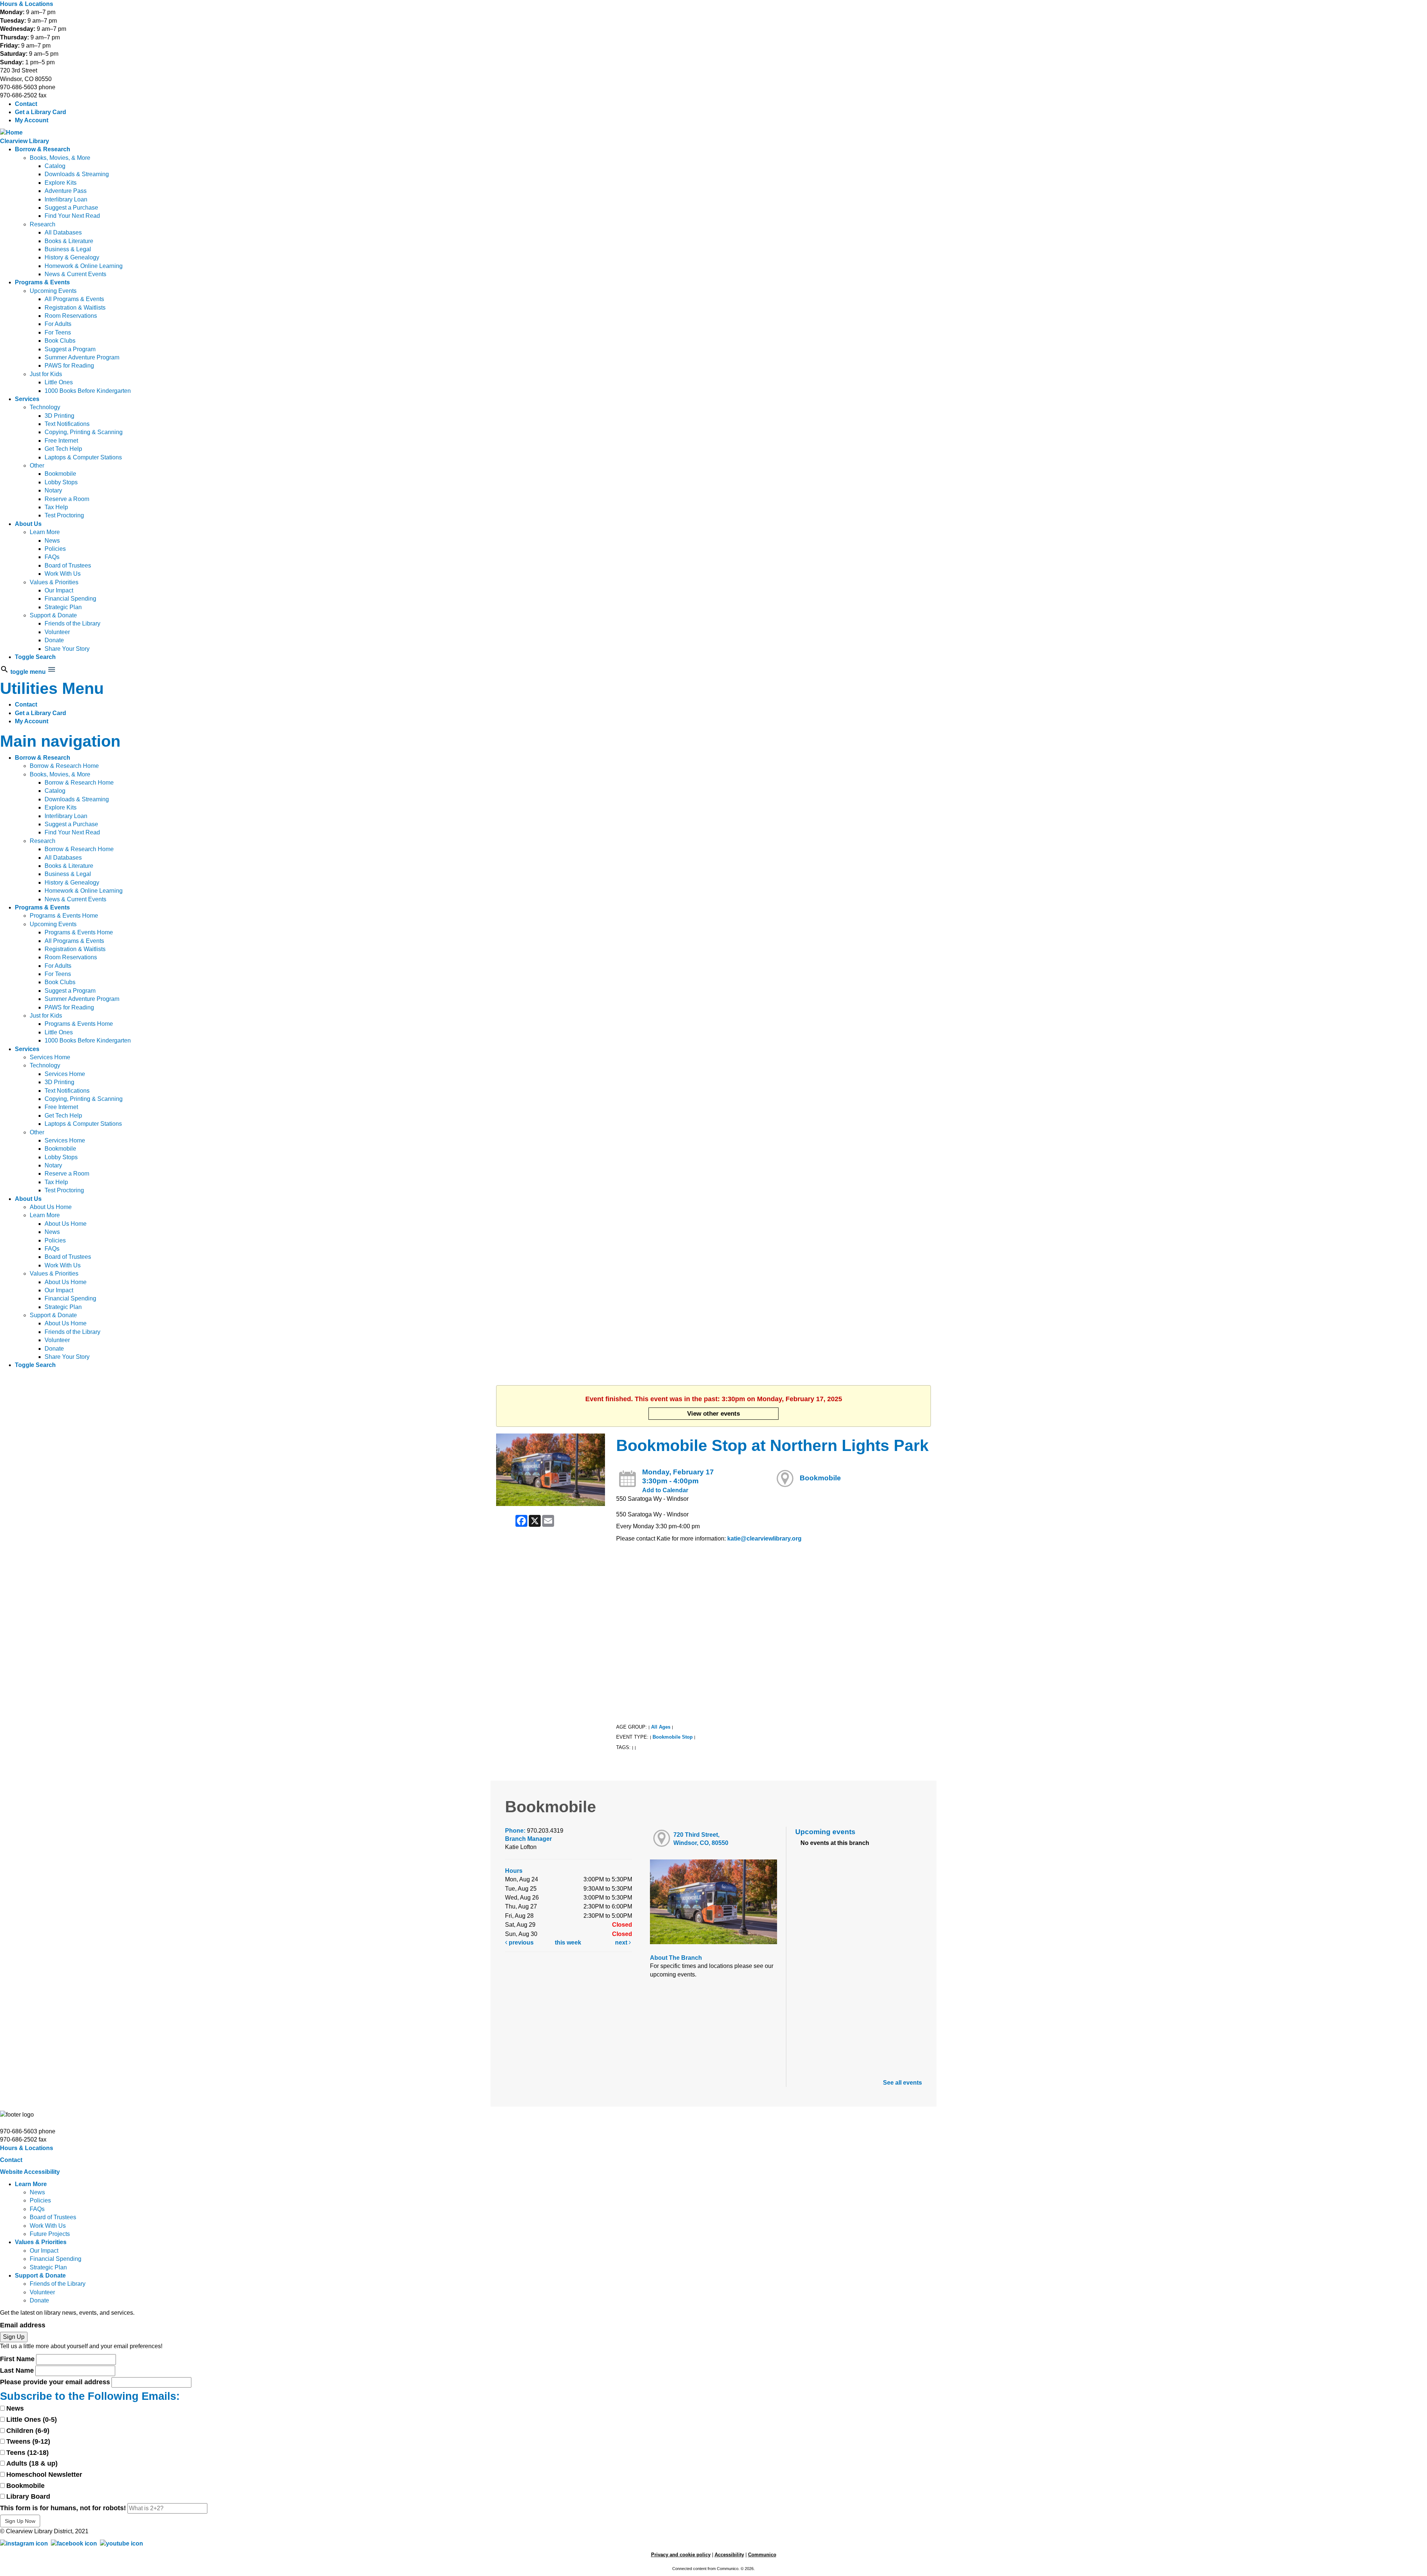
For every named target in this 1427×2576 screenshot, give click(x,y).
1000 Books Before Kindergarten (88, 391)
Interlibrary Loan (66, 199)
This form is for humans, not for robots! (63, 2508)
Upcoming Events (53, 291)
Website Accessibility (30, 2172)
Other (37, 466)
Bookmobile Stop (673, 1737)
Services (27, 399)
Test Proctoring (64, 515)
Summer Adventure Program (82, 357)
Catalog (55, 166)
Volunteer (57, 632)
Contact (26, 104)
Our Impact (59, 590)
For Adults (58, 324)
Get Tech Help (63, 449)
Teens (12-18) (27, 2453)
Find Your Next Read (72, 216)
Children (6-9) (28, 2431)
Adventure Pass (66, 191)
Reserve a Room (67, 499)
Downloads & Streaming (77, 174)
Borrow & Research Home (64, 766)
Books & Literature (69, 241)
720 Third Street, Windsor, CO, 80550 (701, 1839)
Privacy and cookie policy (681, 2555)
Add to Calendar (665, 1490)
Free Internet (61, 441)
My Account (32, 120)
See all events (902, 2083)
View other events (713, 1413)
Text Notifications (67, 424)
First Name (17, 2359)
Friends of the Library (72, 623)
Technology (45, 407)
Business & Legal (68, 249)
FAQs (52, 557)
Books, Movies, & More (60, 158)
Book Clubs (60, 341)
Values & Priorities (54, 582)
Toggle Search (35, 657)
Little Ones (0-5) (32, 2420)
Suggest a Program (70, 349)
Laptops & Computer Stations (83, 457)
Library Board (28, 2496)
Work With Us (63, 574)
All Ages (661, 1727)
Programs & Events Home (64, 916)
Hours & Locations (27, 4)
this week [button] (568, 1942)
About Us (28, 524)
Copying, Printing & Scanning (84, 432)
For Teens (58, 332)
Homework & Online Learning (84, 266)
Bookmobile (60, 474)
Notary (53, 490)
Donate (54, 640)
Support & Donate (53, 615)
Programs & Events (42, 282)
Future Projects (50, 2234)
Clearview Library (25, 141)
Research (43, 224)
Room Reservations (71, 316)
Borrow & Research (43, 149)
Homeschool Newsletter (44, 2475)
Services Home (50, 1057)
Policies (55, 549)
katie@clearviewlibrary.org (764, 1539)
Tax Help (56, 507)
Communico (762, 2555)
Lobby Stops (61, 482)
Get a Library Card (41, 112)
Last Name (17, 2370)
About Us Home (51, 1207)
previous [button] (520, 1942)
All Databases (63, 232)
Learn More (45, 532)
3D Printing (59, 416)
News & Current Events (75, 274)
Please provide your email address (55, 2382)
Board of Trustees (68, 565)
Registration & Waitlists (75, 308)
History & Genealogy (72, 257)
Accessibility (729, 2555)
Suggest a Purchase (71, 208)
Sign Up (14, 2337)
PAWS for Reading (69, 366)
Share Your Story (67, 649)
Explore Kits (61, 183)
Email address (23, 2325)
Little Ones (59, 382)
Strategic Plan (63, 607)
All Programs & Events (74, 299)
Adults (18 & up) (32, 2463)
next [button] (622, 1942)
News (52, 541)
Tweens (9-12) (28, 2441)
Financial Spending (70, 599)
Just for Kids (46, 374)
